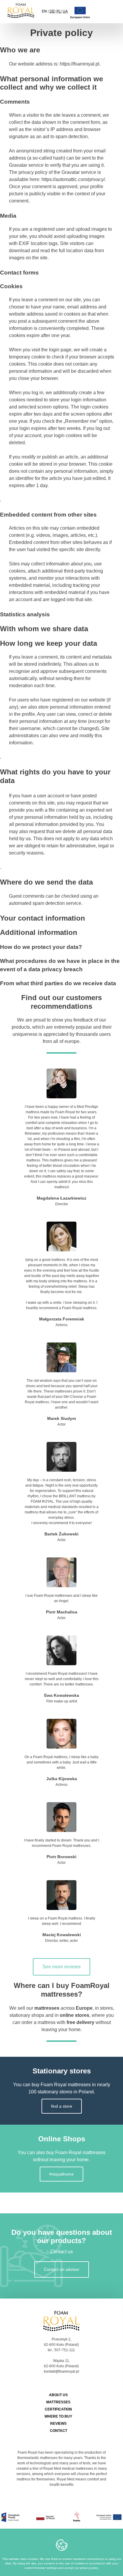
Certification (58, 2409)
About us (58, 2395)
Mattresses (58, 2402)
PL (59, 11)
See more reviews (61, 1967)
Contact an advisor (62, 2269)
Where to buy (58, 2416)
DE (52, 11)
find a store (62, 2106)
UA (65, 11)
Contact (59, 2431)
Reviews (58, 2424)
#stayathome (61, 2174)
